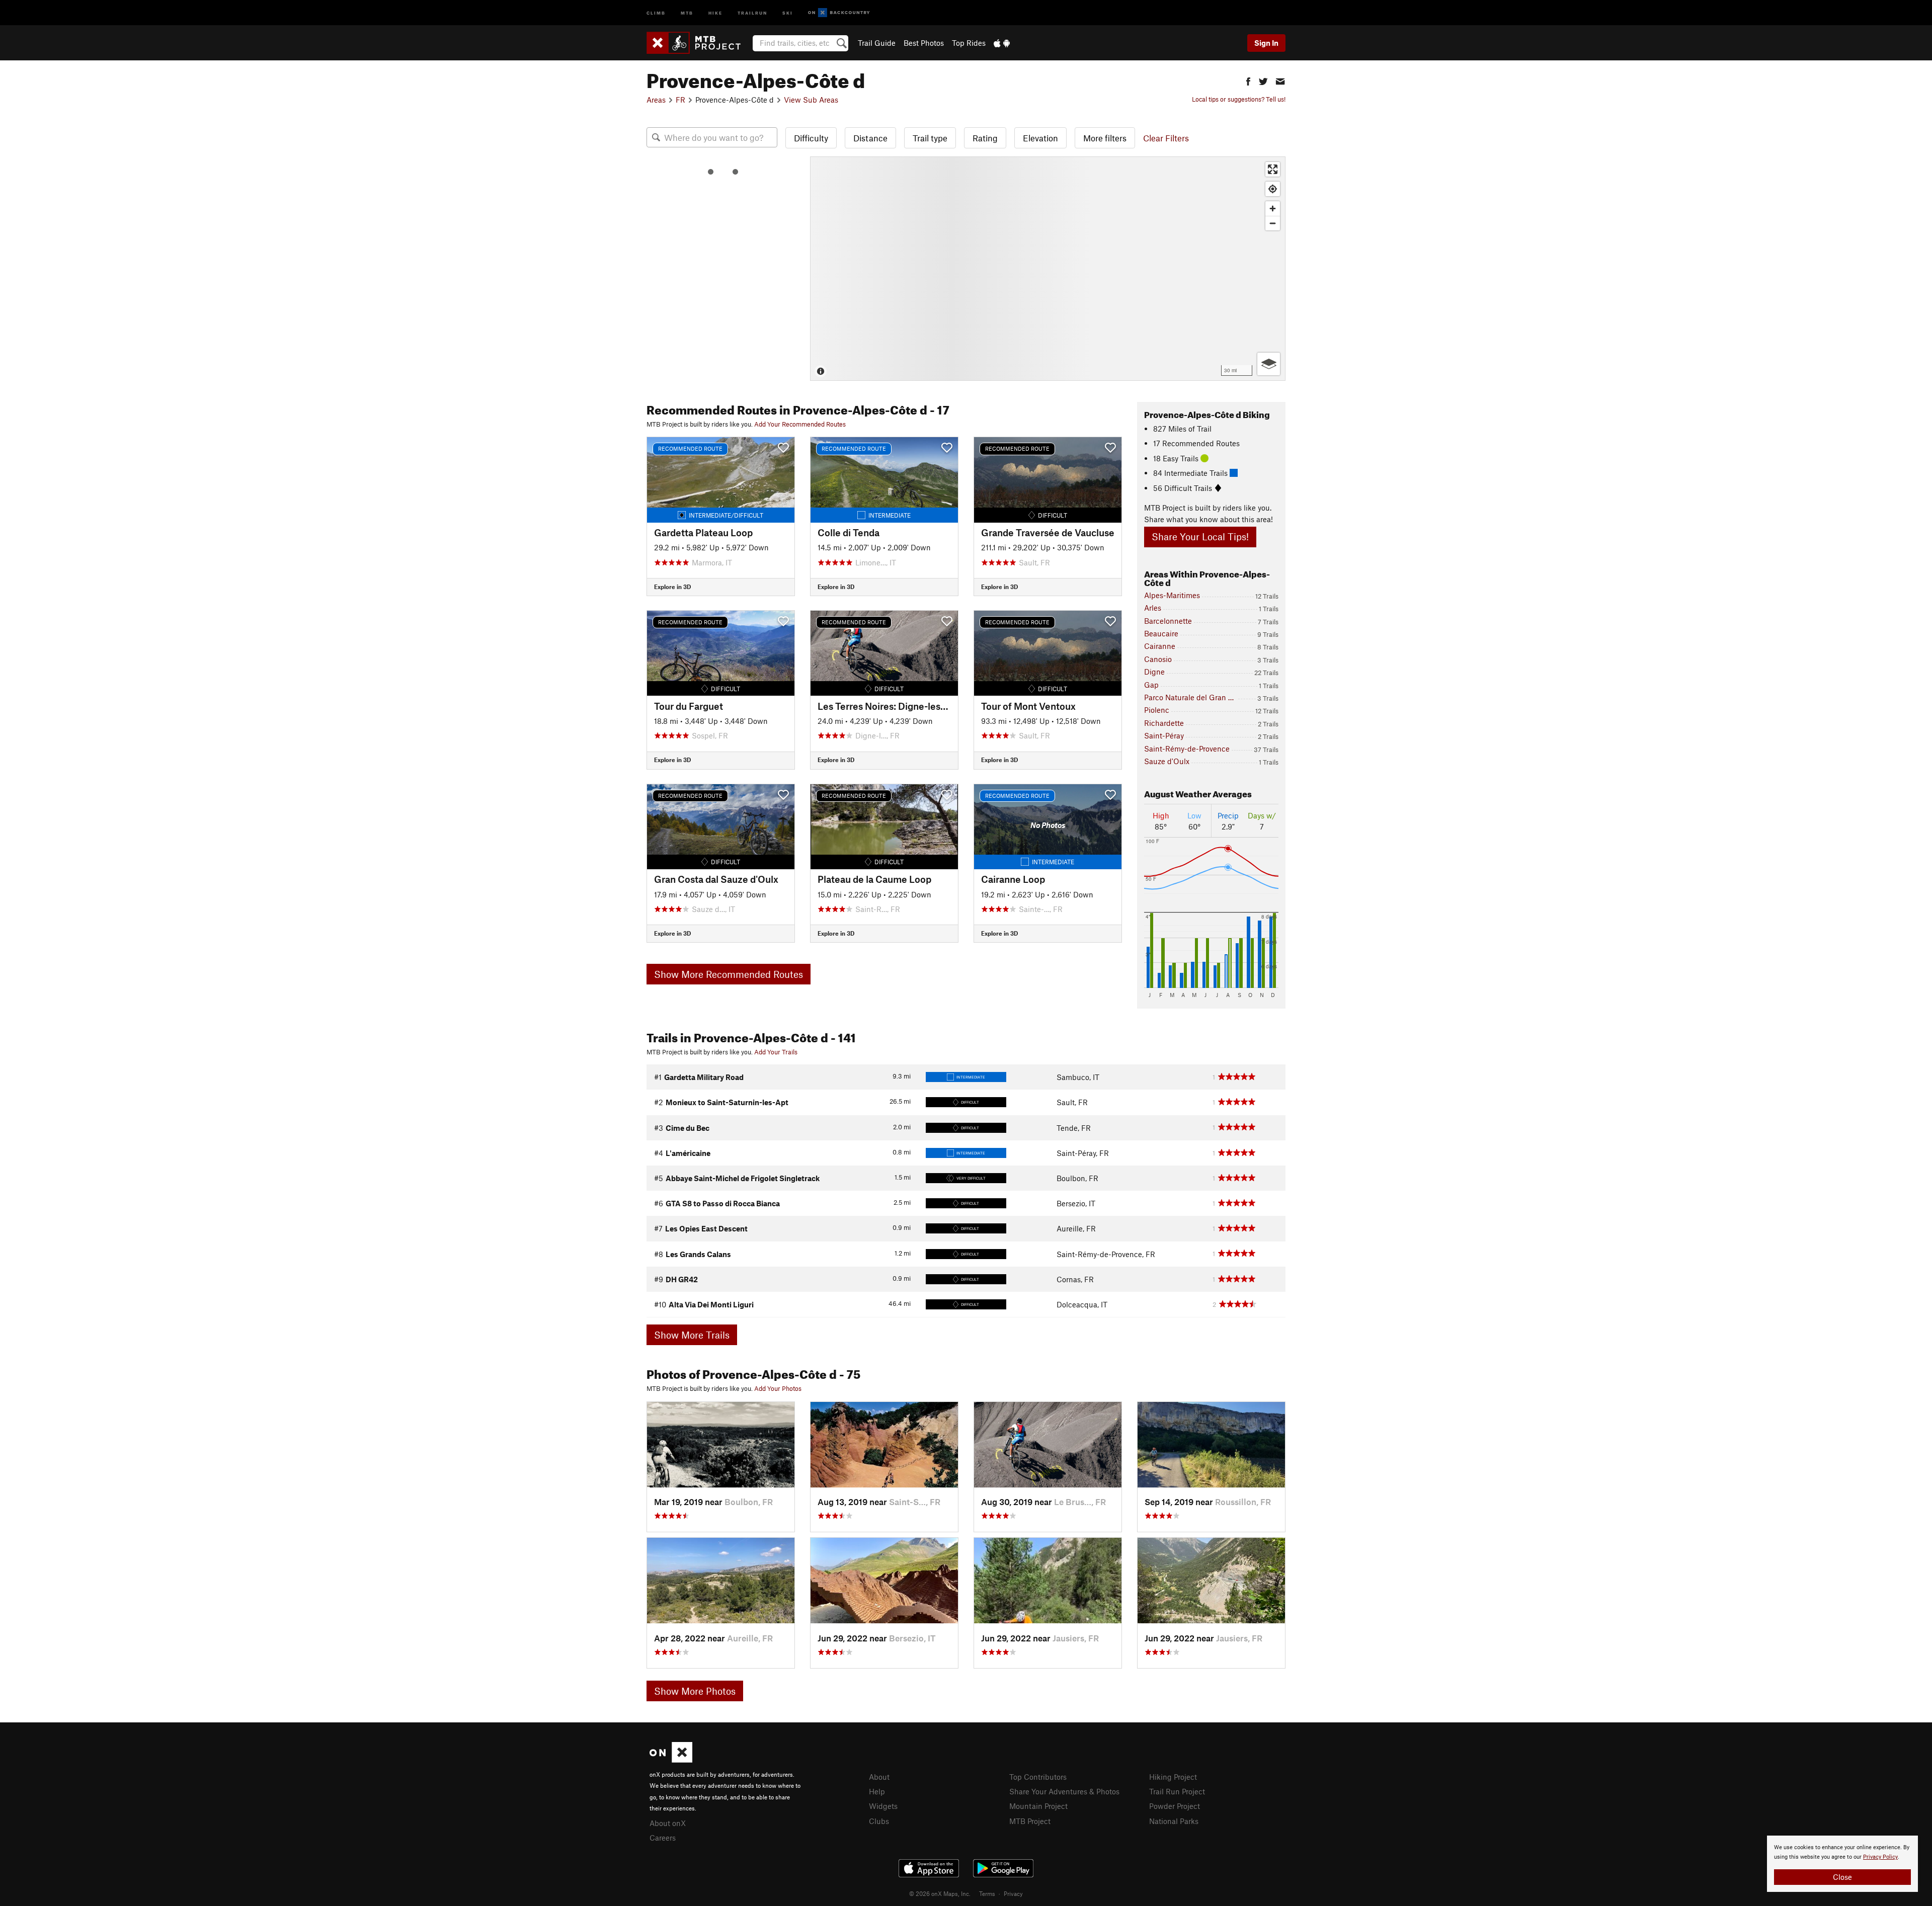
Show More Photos (695, 1691)
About (879, 1777)
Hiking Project (1173, 1777)
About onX (668, 1823)
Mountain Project (1038, 1806)
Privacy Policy (1880, 1857)
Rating (985, 138)
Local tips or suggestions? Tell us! (1239, 99)
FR (680, 100)
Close (1842, 1877)
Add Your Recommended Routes (800, 424)
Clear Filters (1166, 138)
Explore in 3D (672, 587)
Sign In (1266, 43)
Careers (663, 1838)
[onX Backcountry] (839, 13)
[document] (1842, 1864)
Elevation (1040, 138)
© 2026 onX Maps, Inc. (940, 1893)
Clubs (879, 1821)
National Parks (1174, 1821)
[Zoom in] (1273, 209)
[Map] (1048, 269)
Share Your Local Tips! (1200, 536)
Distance (870, 138)
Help (877, 1791)
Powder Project (1175, 1806)
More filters (1105, 138)
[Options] (1269, 364)
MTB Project (1030, 1821)
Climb (656, 12)
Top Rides (969, 43)
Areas (656, 100)
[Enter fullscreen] (1273, 169)
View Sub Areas (811, 100)
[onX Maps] (671, 1760)
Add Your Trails (776, 1052)
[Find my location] (1273, 189)
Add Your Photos (778, 1388)
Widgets (883, 1806)
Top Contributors (1038, 1777)
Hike (715, 12)
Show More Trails (692, 1335)
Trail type (930, 138)
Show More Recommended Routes (729, 974)
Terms (987, 1893)
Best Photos (924, 43)
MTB (687, 12)
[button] (1248, 80)
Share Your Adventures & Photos (1064, 1791)
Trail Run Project (1177, 1791)
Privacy (1013, 1893)
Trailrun (752, 12)
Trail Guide (877, 43)
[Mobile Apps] (1002, 43)
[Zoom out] (1273, 223)
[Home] (699, 43)
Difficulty (811, 138)
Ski (788, 12)
